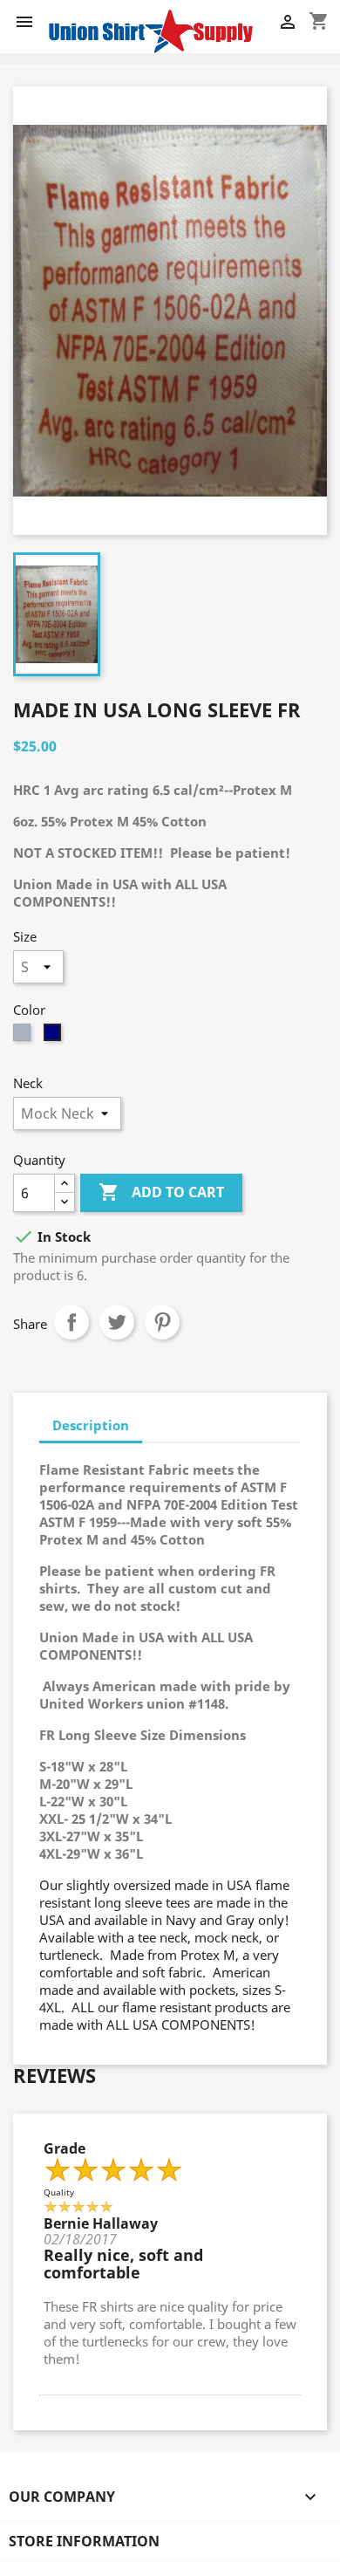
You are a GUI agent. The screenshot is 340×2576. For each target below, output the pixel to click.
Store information (84, 2541)
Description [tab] (91, 1425)
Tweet (117, 1322)
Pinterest (162, 1322)
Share (71, 1322)
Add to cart (161, 1192)
